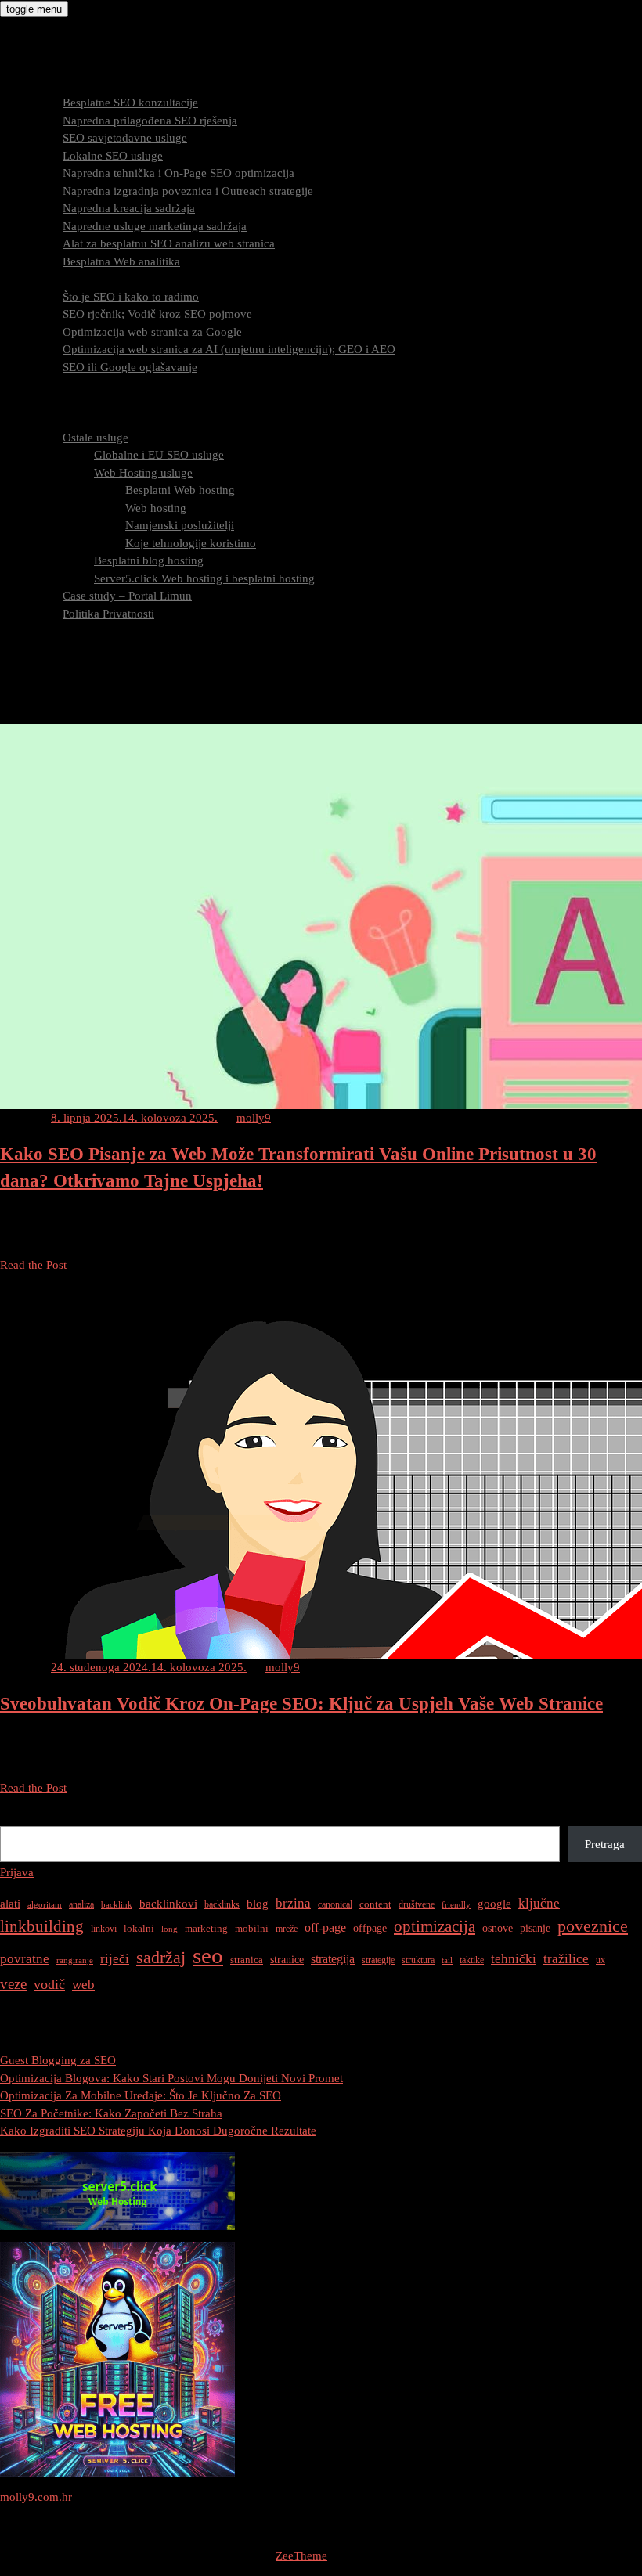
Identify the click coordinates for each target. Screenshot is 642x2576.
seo (208, 1955)
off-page (325, 1927)
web (83, 1985)
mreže (287, 1929)
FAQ (43, 402)
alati (10, 1904)
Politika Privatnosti (108, 614)
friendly (456, 1905)
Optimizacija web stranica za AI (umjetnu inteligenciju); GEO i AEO (229, 349)
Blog (43, 631)
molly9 (254, 1118)
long (170, 1929)
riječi (115, 1959)
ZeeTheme (301, 2556)
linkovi (104, 1929)
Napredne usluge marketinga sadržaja (155, 226)
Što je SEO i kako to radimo (131, 297)
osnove (498, 1928)
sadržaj (161, 1957)
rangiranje (75, 1960)
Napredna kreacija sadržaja (129, 208)
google (494, 1903)
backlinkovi (168, 1904)
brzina (293, 1903)
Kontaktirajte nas (73, 649)
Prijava (17, 1872)
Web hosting (156, 508)
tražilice (566, 1959)
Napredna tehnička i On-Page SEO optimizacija (179, 173)
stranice (287, 1959)
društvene (417, 1904)
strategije (378, 1960)
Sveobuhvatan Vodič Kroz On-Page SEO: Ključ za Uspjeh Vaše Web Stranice (301, 1704)
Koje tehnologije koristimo (191, 543)
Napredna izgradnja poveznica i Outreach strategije (188, 191)
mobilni (252, 1928)
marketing (206, 1928)
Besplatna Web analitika (121, 261)
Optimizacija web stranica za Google (152, 332)
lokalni (139, 1928)
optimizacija (435, 1926)
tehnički (514, 1959)
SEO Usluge (61, 85)
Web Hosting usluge (143, 473)
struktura (418, 1960)
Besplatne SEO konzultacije (130, 103)
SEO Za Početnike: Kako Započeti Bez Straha (111, 2113)
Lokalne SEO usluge (113, 156)
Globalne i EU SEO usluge (159, 455)
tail (447, 1960)
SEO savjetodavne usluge (125, 138)
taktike (472, 1960)
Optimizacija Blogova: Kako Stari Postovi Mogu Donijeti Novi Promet (171, 2078)
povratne (25, 1959)
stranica (247, 1960)
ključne (539, 1903)
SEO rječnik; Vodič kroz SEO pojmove (157, 314)
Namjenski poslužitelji (180, 525)
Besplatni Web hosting (180, 490)
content (375, 1904)
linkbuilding (42, 1926)
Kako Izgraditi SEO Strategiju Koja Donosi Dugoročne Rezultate (158, 2131)
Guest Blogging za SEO (58, 2060)
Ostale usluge (96, 438)
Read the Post (33, 1265)
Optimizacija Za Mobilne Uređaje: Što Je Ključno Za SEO (141, 2095)
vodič (49, 1984)
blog (258, 1904)
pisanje (535, 1928)
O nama (50, 420)
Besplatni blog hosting (149, 560)
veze (13, 1984)
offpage (370, 1928)
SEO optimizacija (74, 279)
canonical (335, 1904)
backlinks (222, 1904)
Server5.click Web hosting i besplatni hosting (204, 578)
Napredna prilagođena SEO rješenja (150, 121)
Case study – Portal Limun (127, 596)
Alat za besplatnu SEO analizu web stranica (169, 243)
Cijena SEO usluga (77, 384)
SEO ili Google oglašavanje (130, 367)
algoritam (45, 1905)
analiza (81, 1904)
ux (601, 1960)
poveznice (593, 1926)
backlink (117, 1905)
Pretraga (20, 1817)
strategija (333, 1959)
